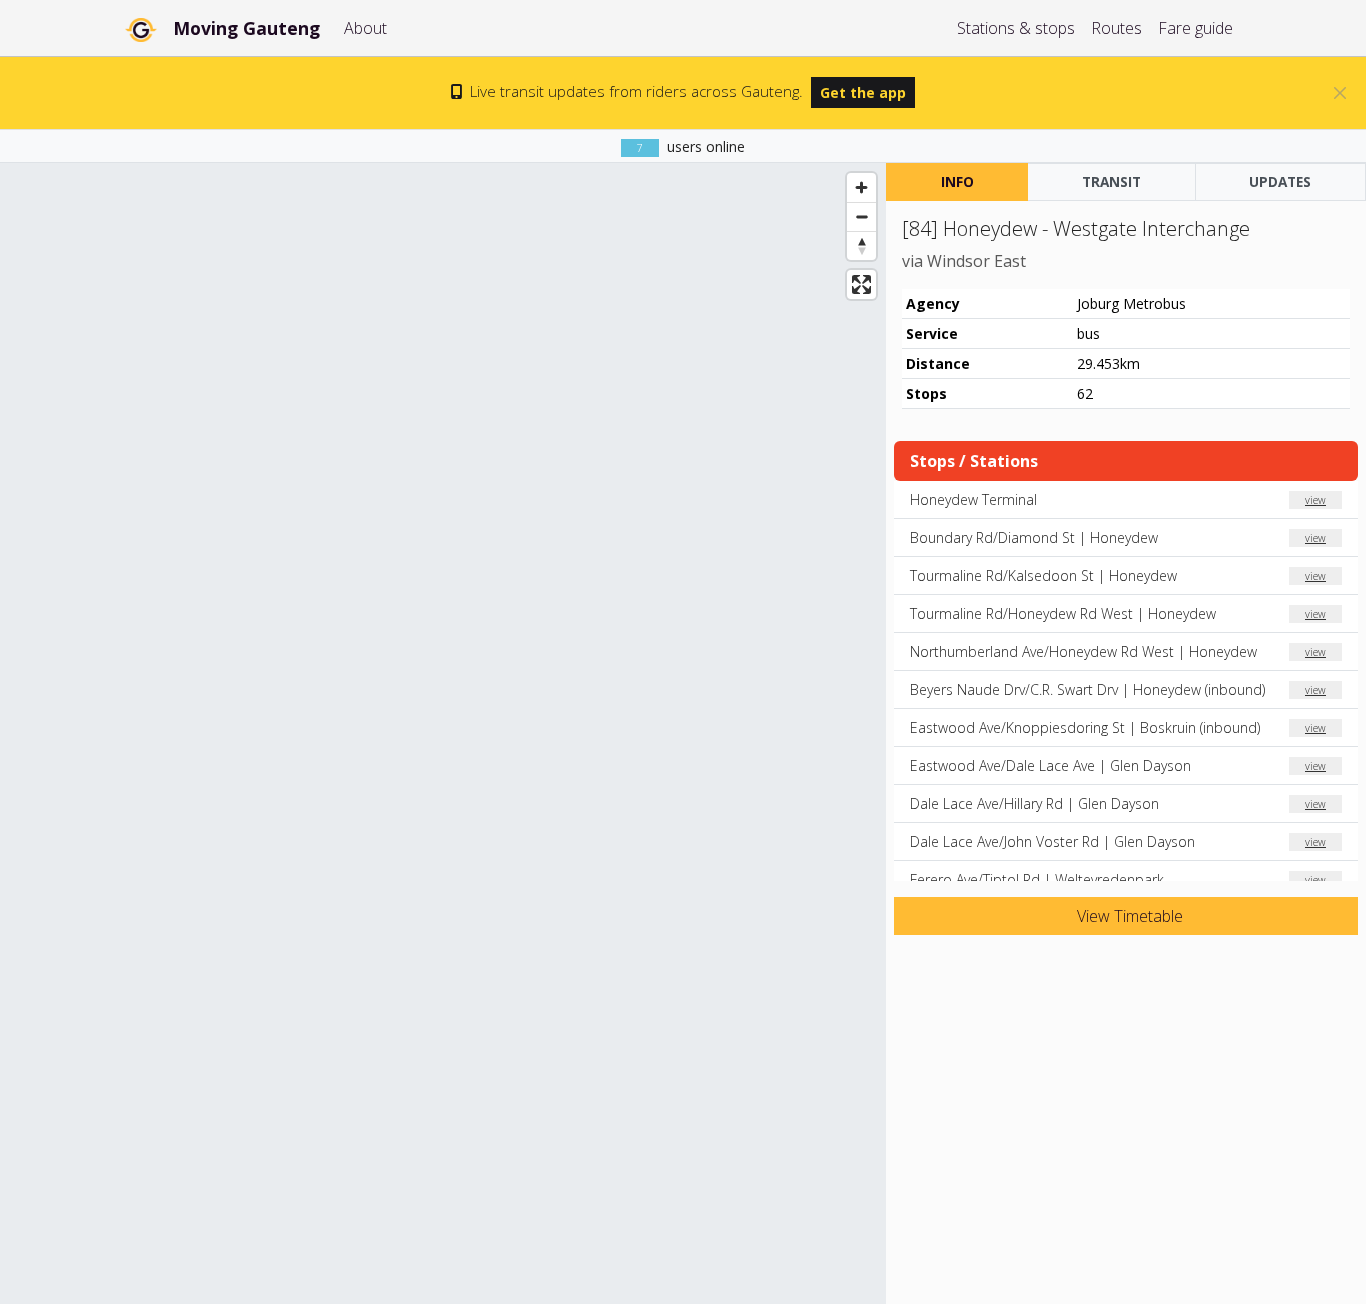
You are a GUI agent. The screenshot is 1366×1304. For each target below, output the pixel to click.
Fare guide (1195, 28)
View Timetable (1128, 916)
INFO (957, 181)
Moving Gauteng (246, 28)
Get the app (863, 92)
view (1315, 500)
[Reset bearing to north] (861, 245)
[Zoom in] (861, 187)
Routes (1116, 28)
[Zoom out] (861, 216)
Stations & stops (1016, 28)
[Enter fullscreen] (861, 284)
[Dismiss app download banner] (1340, 93)
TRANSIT (1111, 181)
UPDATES (1280, 181)
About (365, 28)
